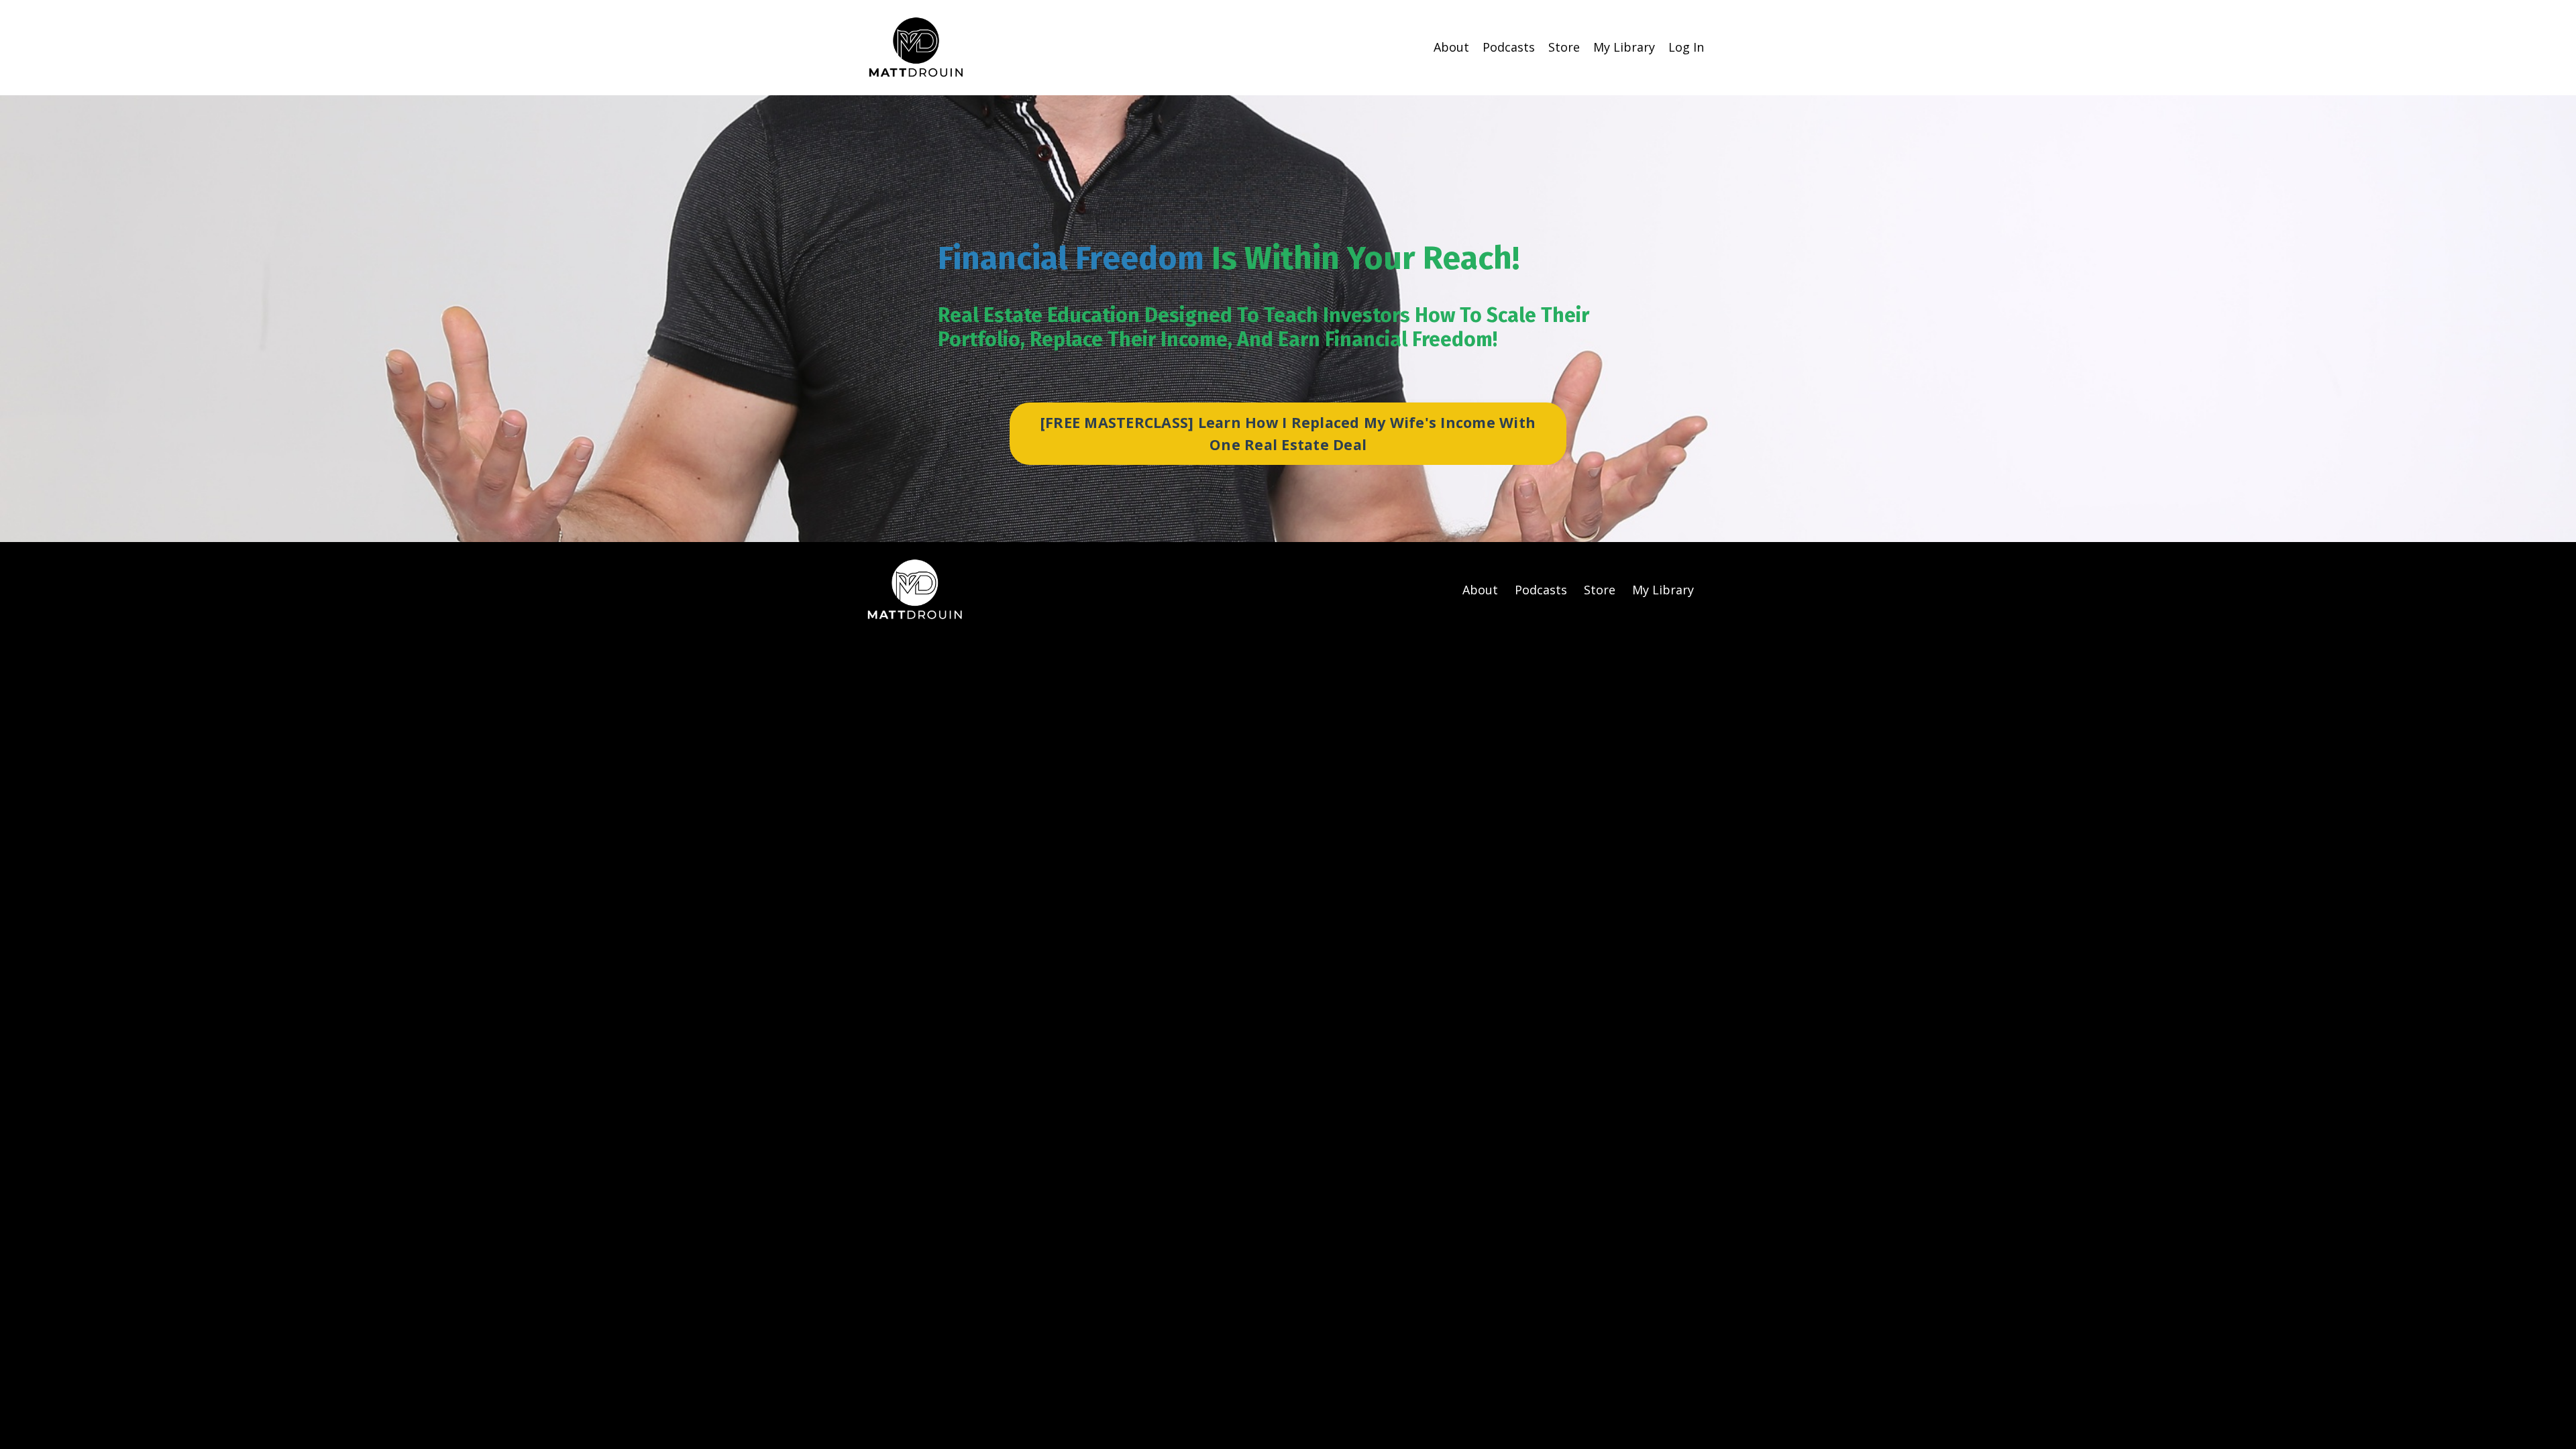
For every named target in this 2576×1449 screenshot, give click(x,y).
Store (1564, 47)
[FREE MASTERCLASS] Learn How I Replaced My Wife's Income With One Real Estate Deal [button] (1288, 433)
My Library (1624, 47)
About (1451, 47)
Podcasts (1509, 47)
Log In (1686, 47)
